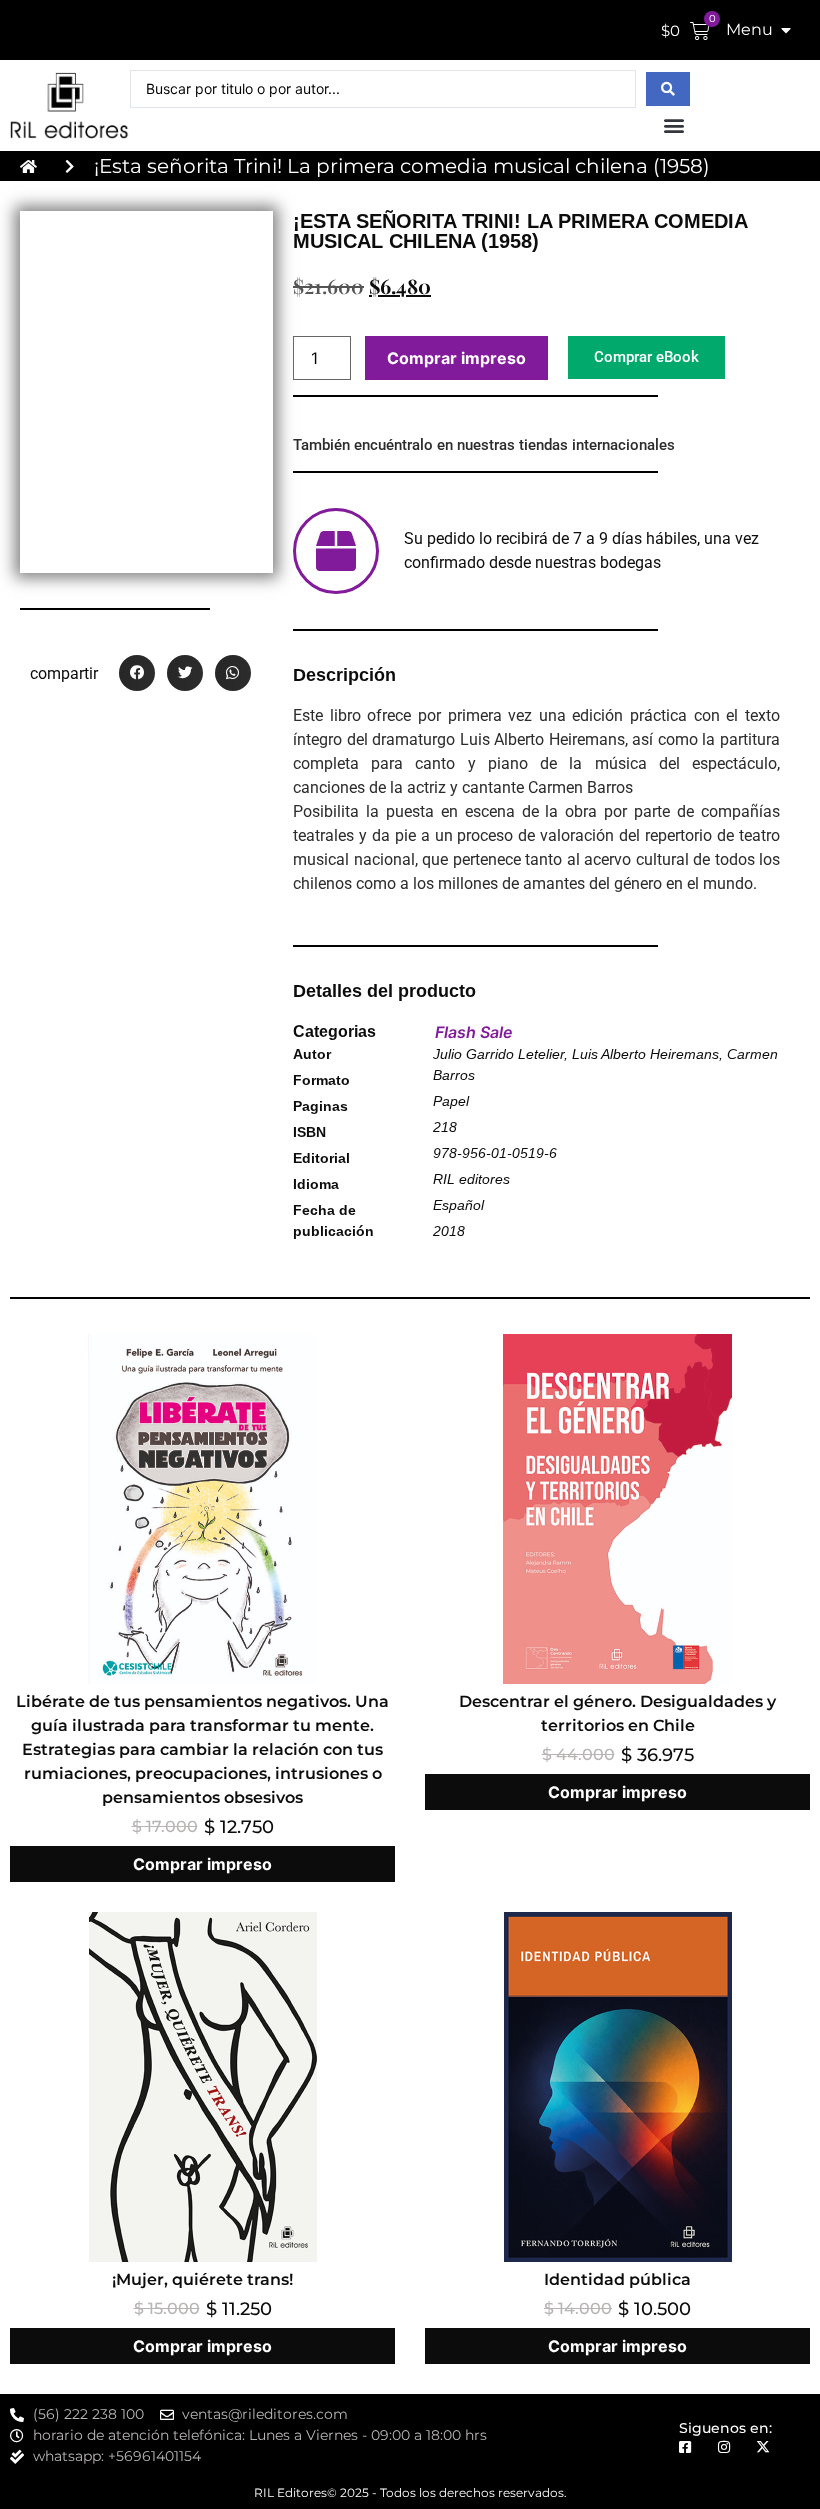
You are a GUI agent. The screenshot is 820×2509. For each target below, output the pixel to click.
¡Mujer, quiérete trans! (202, 2279)
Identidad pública (617, 2279)
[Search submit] (668, 89)
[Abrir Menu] (786, 30)
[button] (673, 124)
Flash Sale (474, 1032)
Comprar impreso (456, 358)
